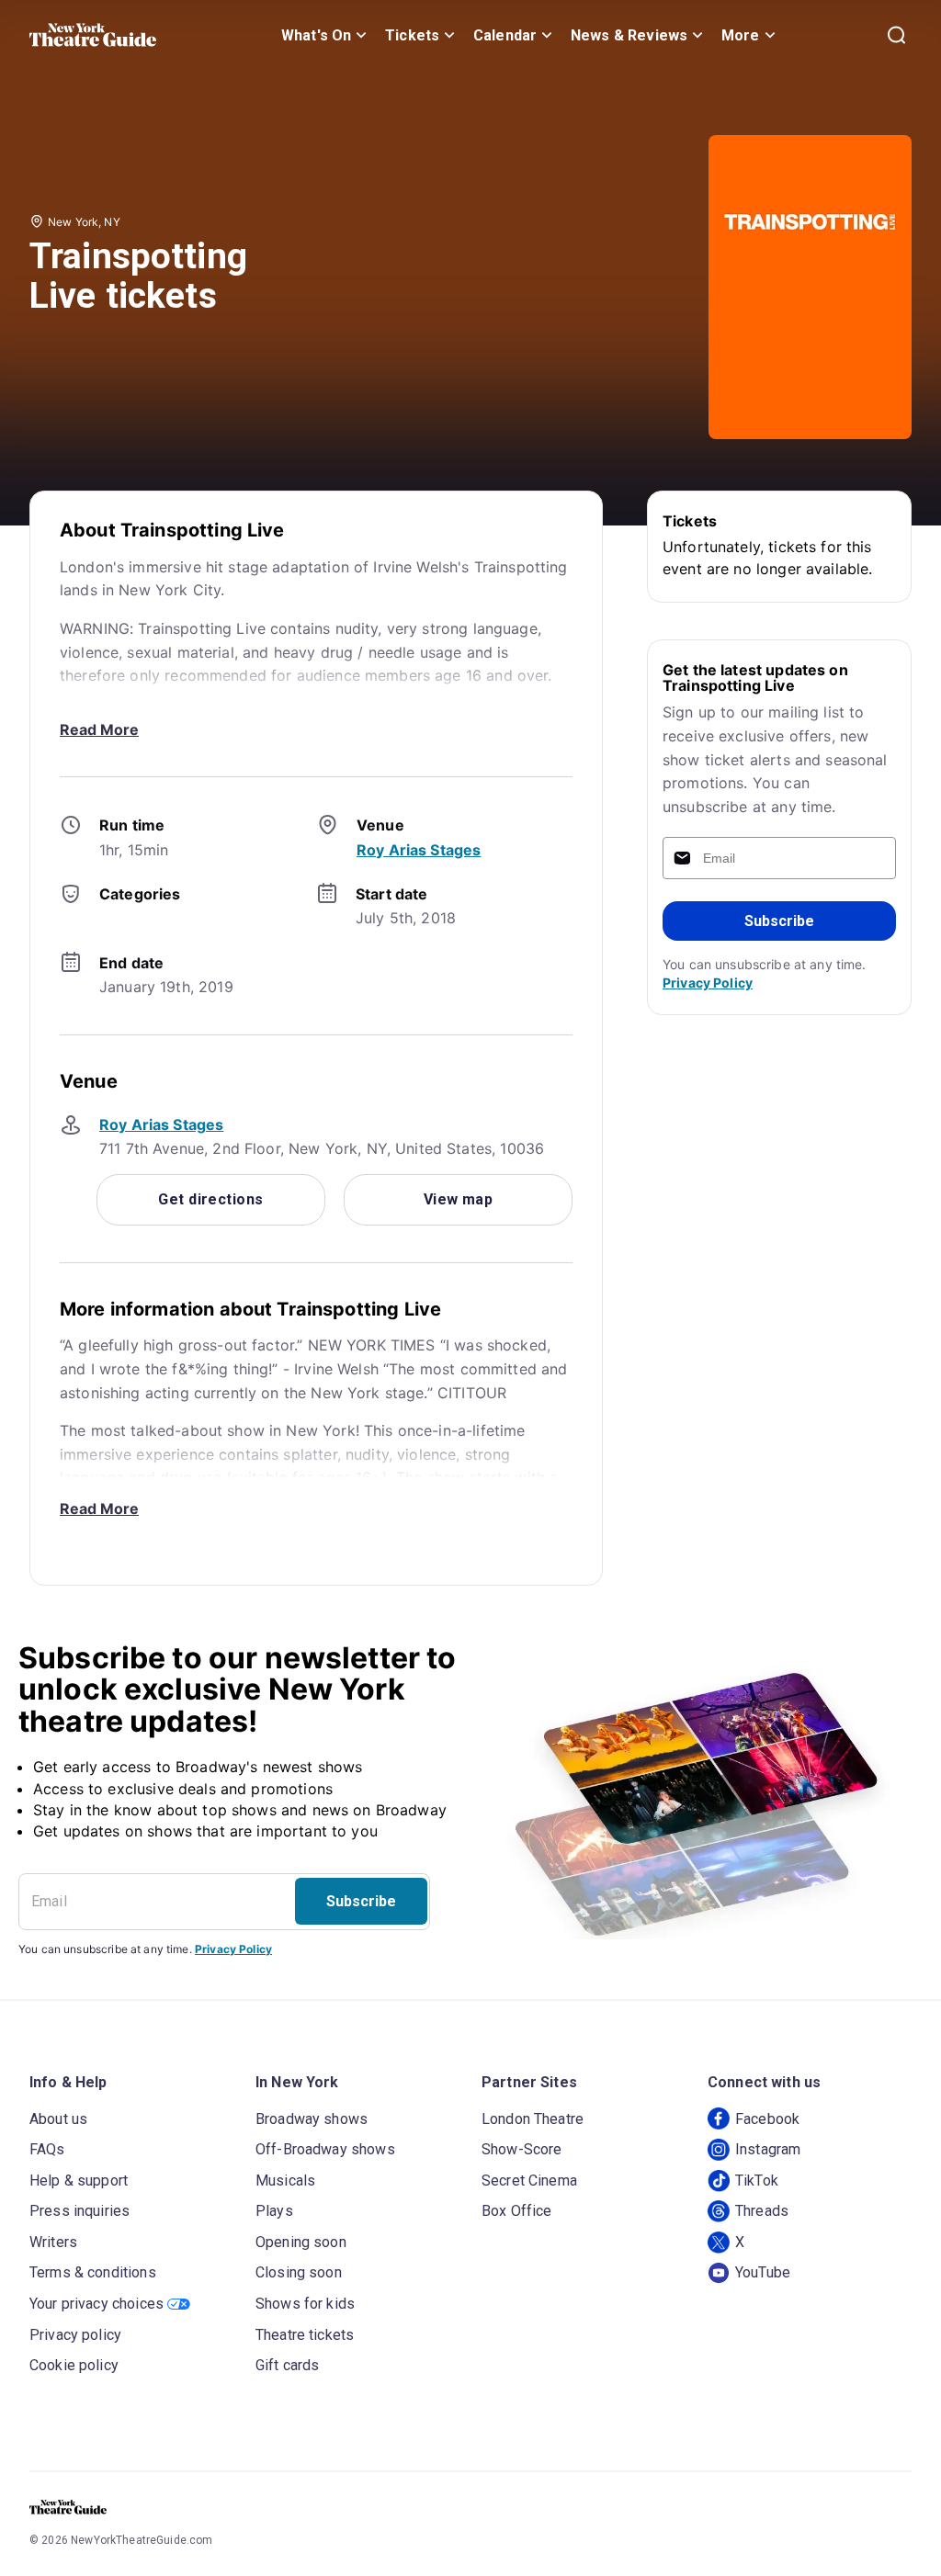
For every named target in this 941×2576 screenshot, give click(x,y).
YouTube (763, 2272)
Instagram (768, 2149)
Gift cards (288, 2365)
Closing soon (299, 2272)
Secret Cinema (529, 2181)
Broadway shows (312, 2119)
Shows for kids (305, 2304)
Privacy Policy (708, 983)
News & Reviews (629, 35)
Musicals (285, 2181)
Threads (762, 2211)
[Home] (93, 35)
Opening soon (301, 2242)
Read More (99, 729)
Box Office (517, 2211)
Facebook (767, 2119)
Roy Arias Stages (419, 850)
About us (58, 2119)
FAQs (47, 2149)
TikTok (757, 2181)
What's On (316, 35)
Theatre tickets (305, 2335)
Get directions (210, 1199)
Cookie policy (74, 2365)
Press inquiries (79, 2211)
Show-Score (522, 2149)
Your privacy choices (96, 2304)
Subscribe (779, 921)
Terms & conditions (93, 2272)
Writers (53, 2242)
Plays (274, 2211)
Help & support (79, 2181)
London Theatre (533, 2119)
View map (459, 1199)
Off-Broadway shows (325, 2149)
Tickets (412, 35)
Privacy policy (75, 2335)
